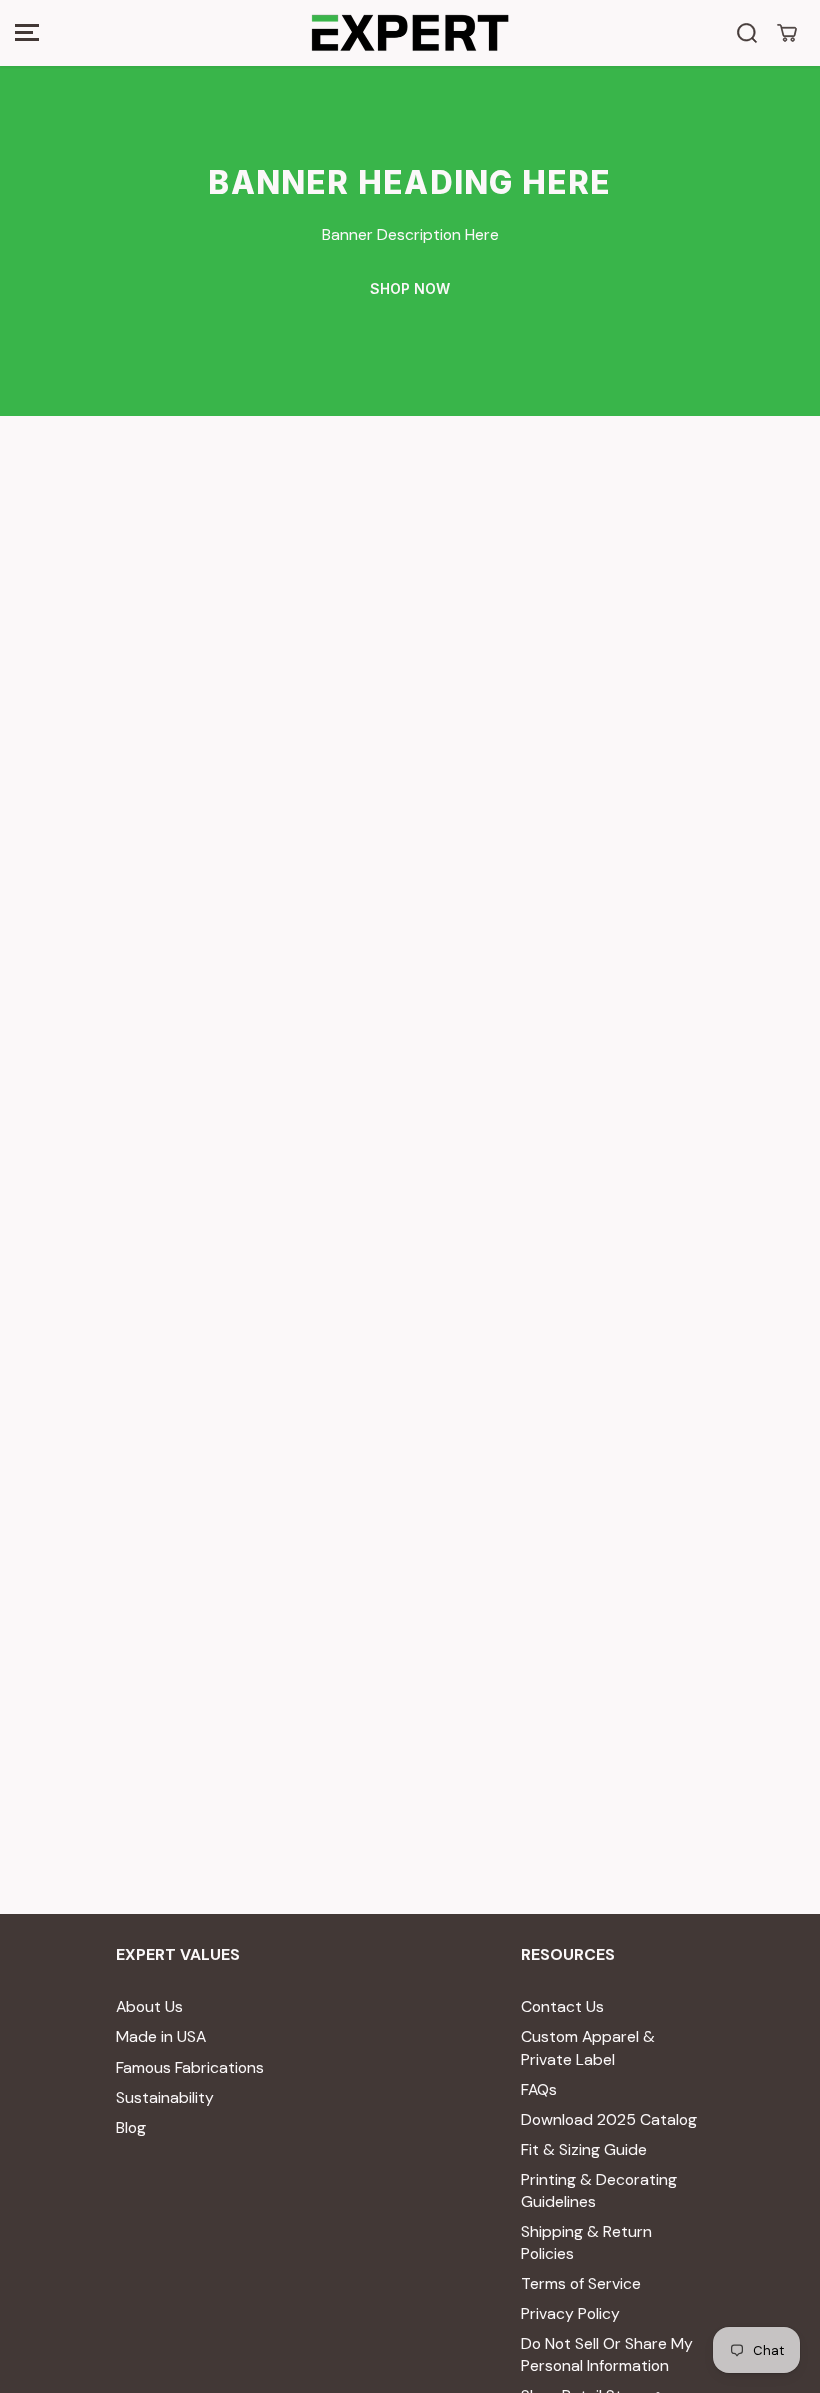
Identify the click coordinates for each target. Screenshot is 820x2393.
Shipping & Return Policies (586, 2242)
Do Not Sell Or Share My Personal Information (607, 2354)
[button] (27, 33)
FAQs (539, 2089)
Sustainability (165, 2097)
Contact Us (562, 2006)
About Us (149, 2006)
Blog (131, 2127)
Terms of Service (581, 2283)
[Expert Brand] (410, 33)
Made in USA (161, 2036)
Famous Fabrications (190, 2067)
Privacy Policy (570, 2313)
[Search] (747, 33)
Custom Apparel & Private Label (588, 2047)
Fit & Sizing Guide (584, 2149)
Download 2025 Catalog (609, 2119)
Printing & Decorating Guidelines (599, 2190)
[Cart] (787, 33)
